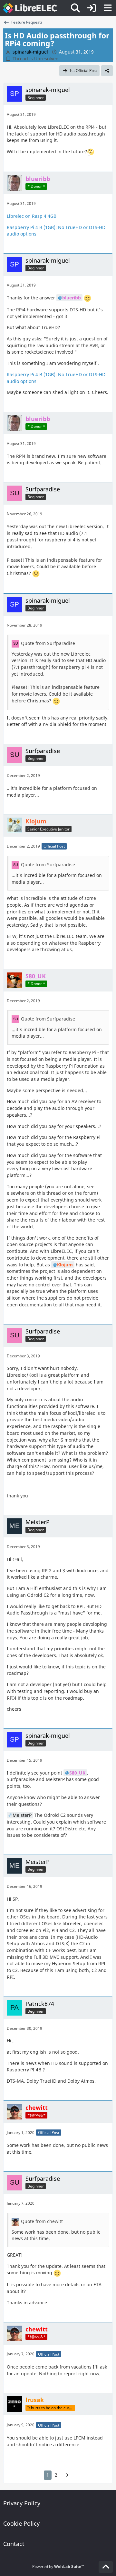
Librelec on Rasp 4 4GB (32, 216)
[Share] (107, 71)
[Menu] (108, 8)
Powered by (58, 2566)
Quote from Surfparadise (48, 643)
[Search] (75, 8)
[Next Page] (66, 2475)
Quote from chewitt (42, 2221)
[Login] (92, 8)
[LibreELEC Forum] (30, 8)
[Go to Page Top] (106, 2567)
